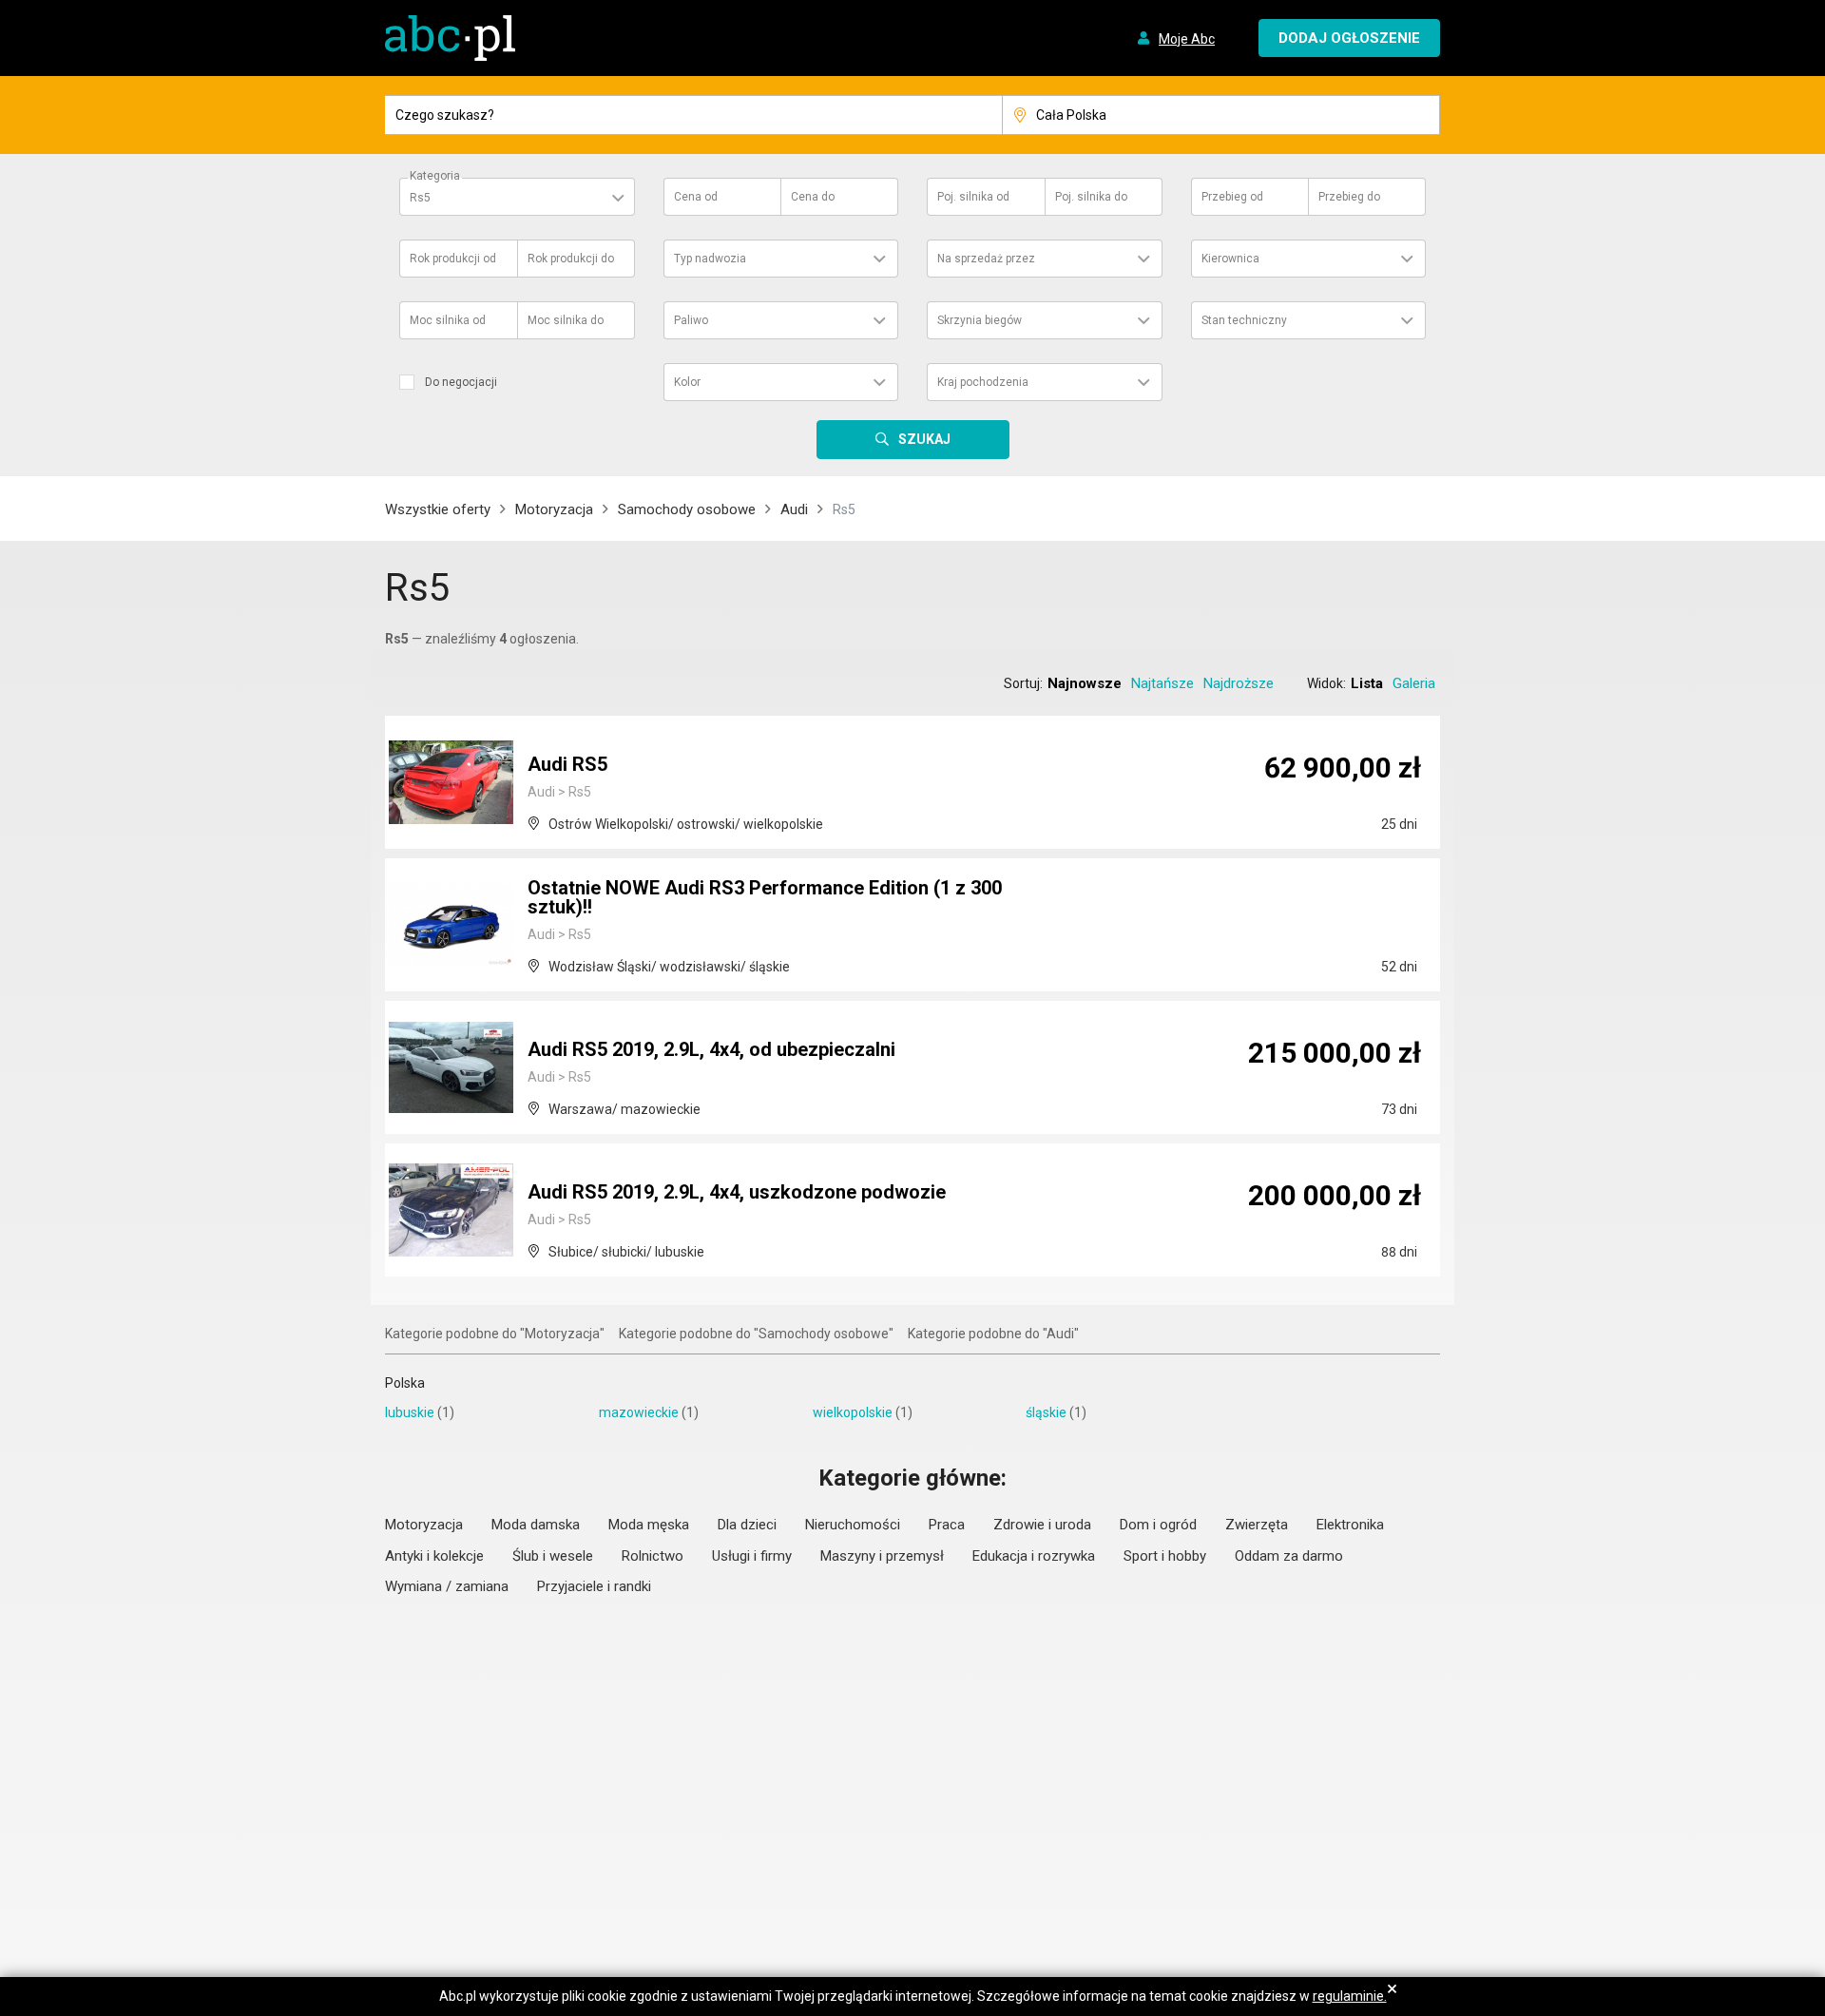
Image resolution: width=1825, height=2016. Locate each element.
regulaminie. (1350, 1996)
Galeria (1414, 683)
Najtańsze (1162, 683)
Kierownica (1230, 259)
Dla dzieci (747, 1525)
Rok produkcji (453, 259)
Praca (947, 1525)
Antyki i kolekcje (434, 1556)
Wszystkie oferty (438, 509)
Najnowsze (1085, 683)
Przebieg (1232, 197)
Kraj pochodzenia (983, 382)
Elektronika (1350, 1525)
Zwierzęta (1257, 1525)
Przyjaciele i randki (594, 1586)
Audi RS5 (567, 764)
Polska (405, 1383)
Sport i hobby (1165, 1556)
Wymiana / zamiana (447, 1586)
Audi (794, 509)
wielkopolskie (853, 1412)
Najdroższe (1239, 683)
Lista (1367, 683)
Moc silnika (448, 320)
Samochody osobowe (687, 509)
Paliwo (691, 320)
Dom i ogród (1158, 1525)
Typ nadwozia (710, 259)
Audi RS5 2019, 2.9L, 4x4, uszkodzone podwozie (737, 1192)
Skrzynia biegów (980, 320)
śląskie (1046, 1412)
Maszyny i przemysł (882, 1556)
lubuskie (410, 1412)
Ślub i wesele (553, 1556)
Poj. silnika (973, 197)
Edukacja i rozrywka (1034, 1556)
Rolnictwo (653, 1556)
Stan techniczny (1244, 320)
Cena (696, 197)
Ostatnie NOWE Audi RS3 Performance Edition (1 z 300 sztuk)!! (765, 897)
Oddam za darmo (1289, 1556)
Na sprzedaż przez (986, 259)
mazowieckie (639, 1412)
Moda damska (536, 1525)
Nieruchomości (853, 1525)
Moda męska (649, 1525)
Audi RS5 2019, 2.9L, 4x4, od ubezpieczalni (711, 1049)
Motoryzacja (554, 509)
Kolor (687, 382)
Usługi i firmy (752, 1556)
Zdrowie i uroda (1042, 1525)
